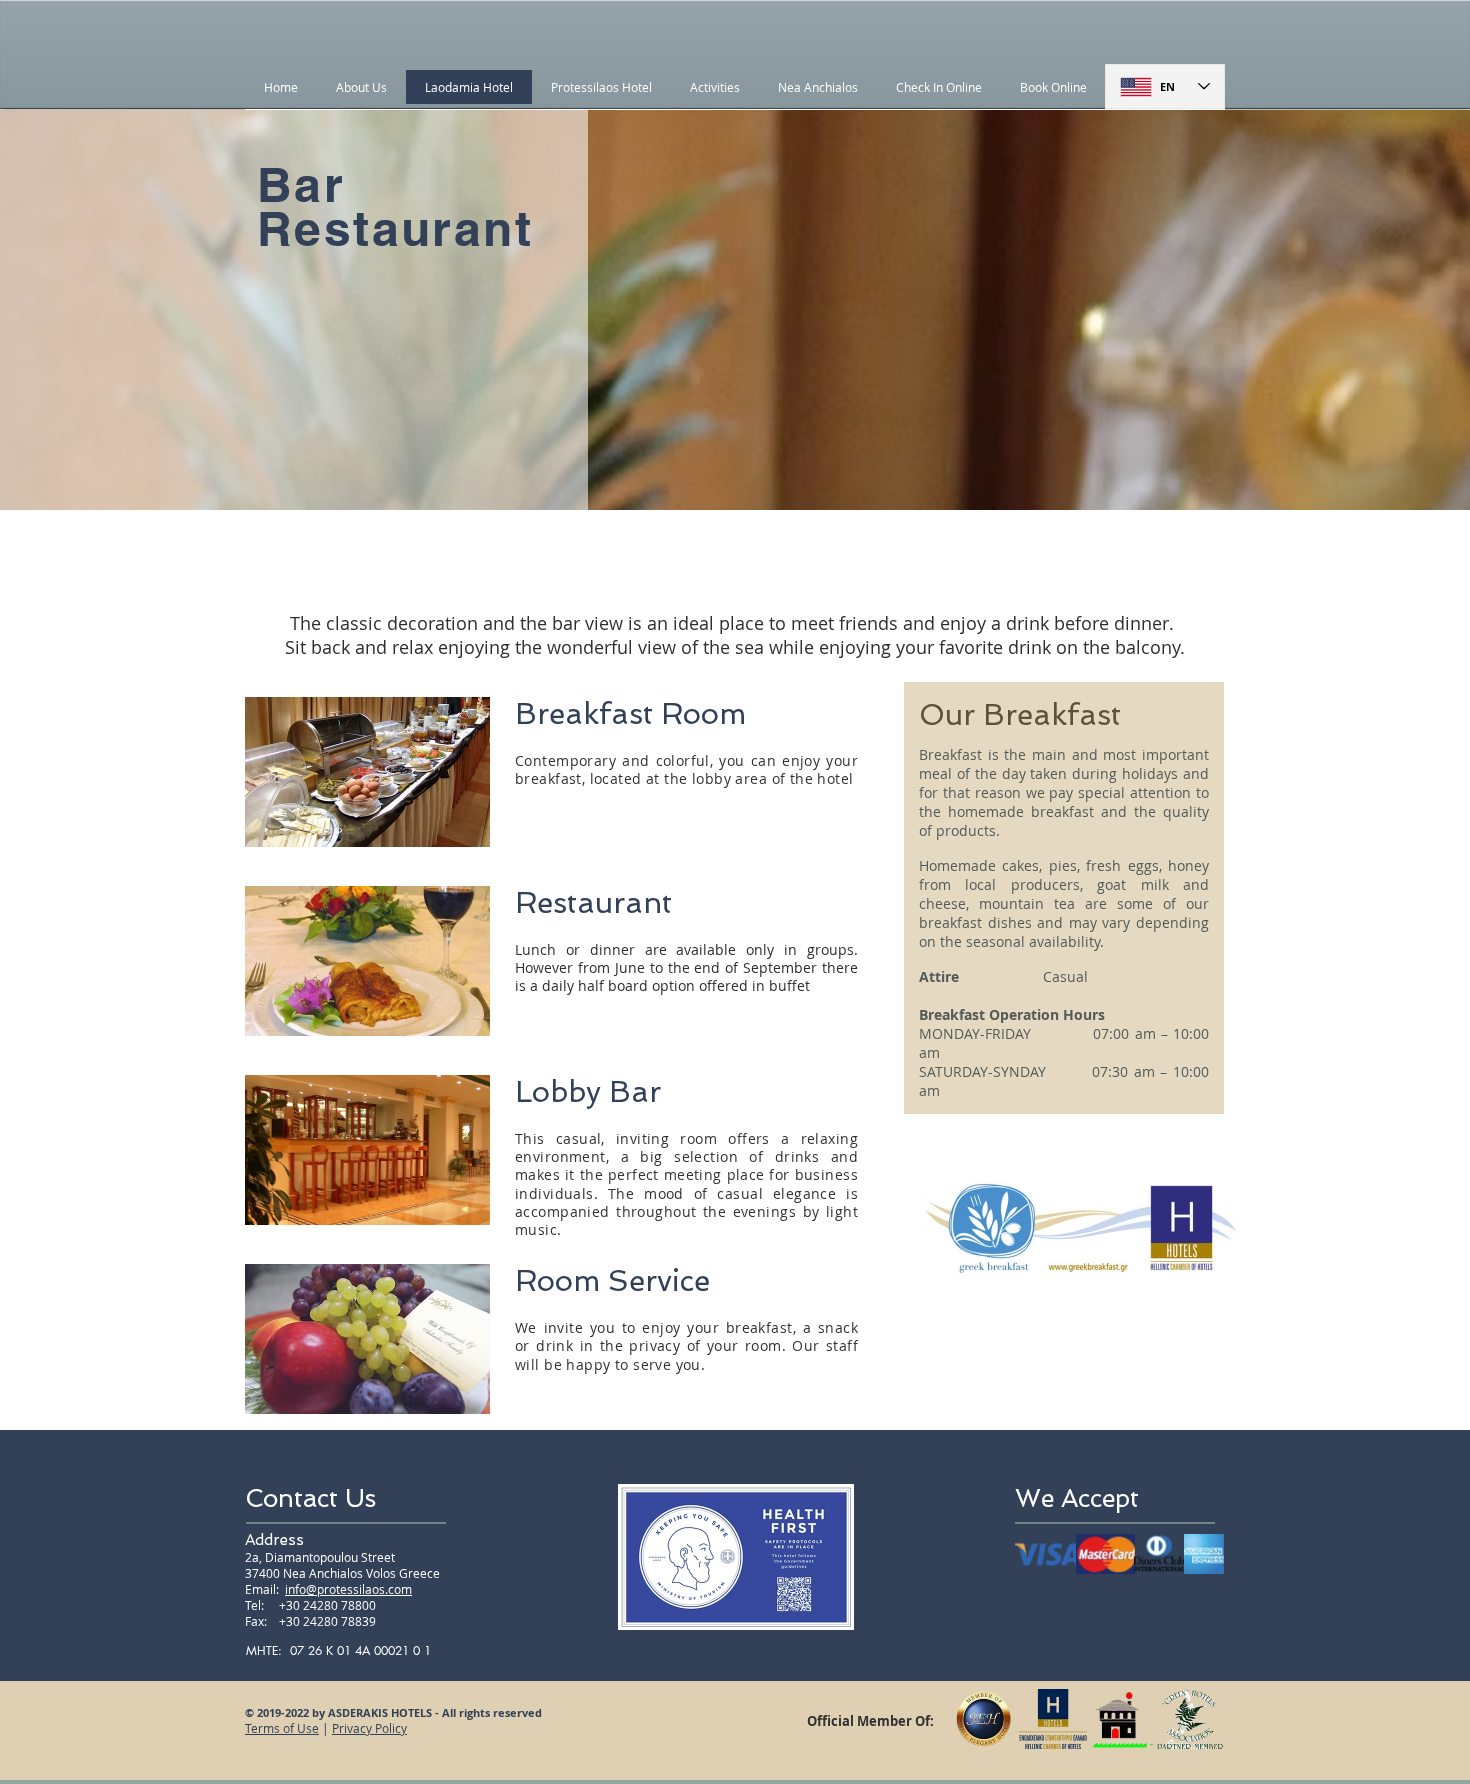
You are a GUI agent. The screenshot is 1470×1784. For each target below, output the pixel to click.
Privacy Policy (369, 1728)
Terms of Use (282, 1728)
